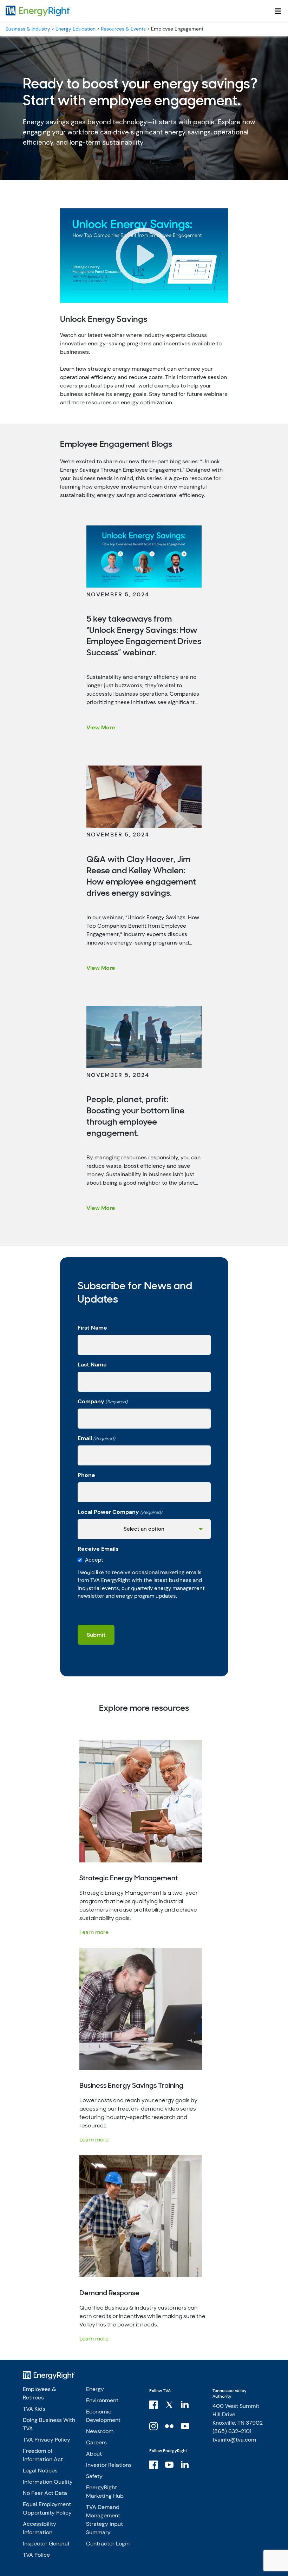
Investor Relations (109, 2465)
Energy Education (76, 29)
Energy (95, 2389)
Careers (96, 2442)
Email (96, 1438)
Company (103, 1401)
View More (101, 727)
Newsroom (100, 2431)
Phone (86, 1475)
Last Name (92, 1365)
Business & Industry (28, 29)
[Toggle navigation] (278, 11)
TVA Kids (34, 2409)
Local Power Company (120, 1512)
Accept (94, 1560)
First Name (92, 1328)
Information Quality (48, 2482)
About (94, 2454)
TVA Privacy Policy (47, 2440)
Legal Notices (40, 2471)
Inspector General (46, 2544)
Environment (102, 2400)
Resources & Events (123, 29)
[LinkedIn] (186, 2404)
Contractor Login (108, 2544)
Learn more (94, 1932)
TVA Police (36, 2555)
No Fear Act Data (45, 2493)
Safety (94, 2476)
